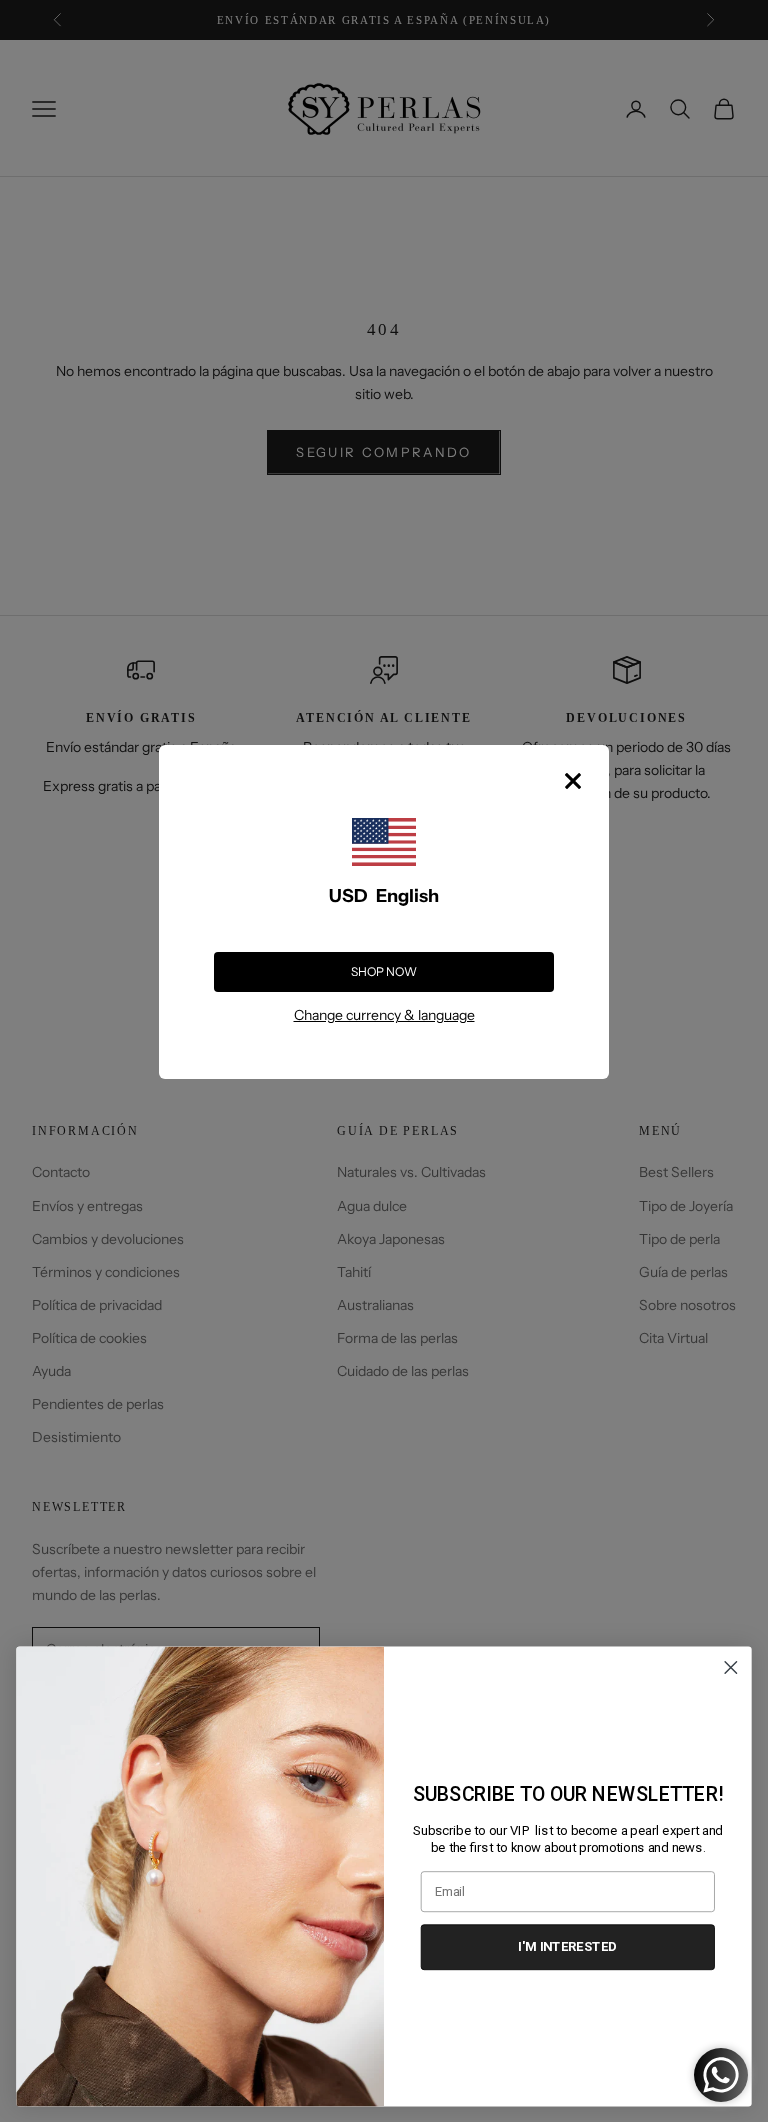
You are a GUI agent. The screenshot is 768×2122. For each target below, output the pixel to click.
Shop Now (384, 971)
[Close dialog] (731, 1667)
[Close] (573, 781)
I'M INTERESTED (567, 1946)
